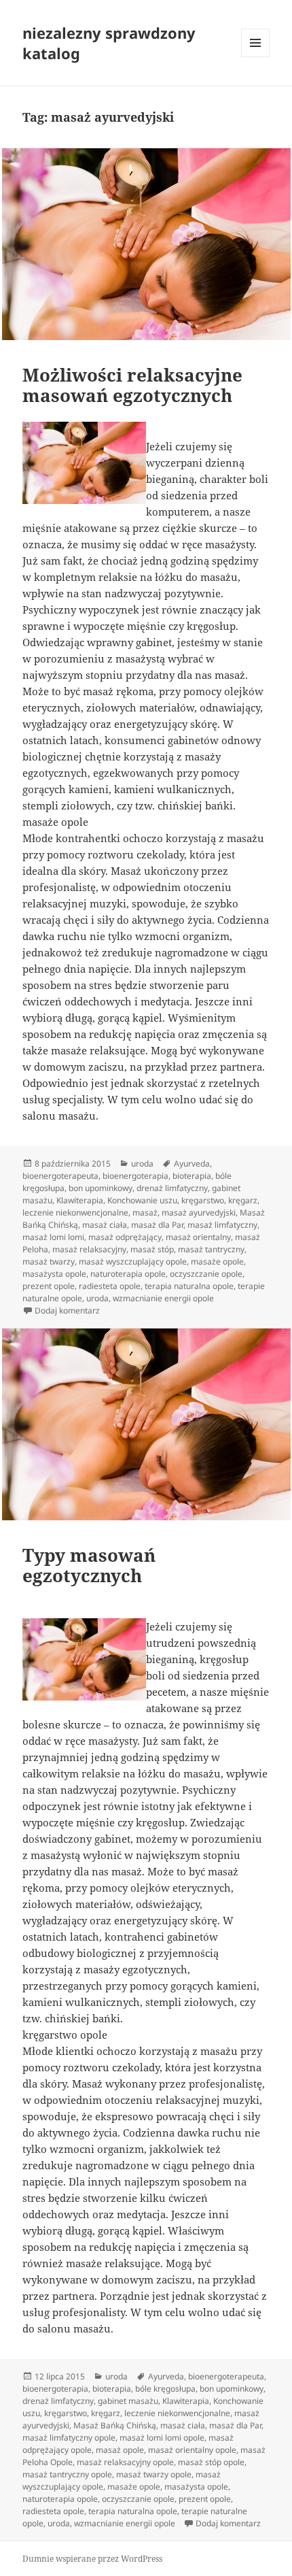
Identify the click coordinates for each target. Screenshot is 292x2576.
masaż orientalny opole (192, 2450)
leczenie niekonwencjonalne (75, 1212)
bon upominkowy (101, 1188)
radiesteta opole (110, 1286)
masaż (145, 1212)
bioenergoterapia (135, 1176)
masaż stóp (152, 1249)
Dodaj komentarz (67, 1310)
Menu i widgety (256, 57)
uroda (142, 1164)
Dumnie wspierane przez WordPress (92, 2559)
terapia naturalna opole (189, 1286)
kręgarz (243, 1200)
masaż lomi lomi (53, 1237)
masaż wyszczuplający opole (133, 1261)
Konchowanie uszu (142, 1200)
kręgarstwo (203, 1200)
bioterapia (192, 1176)
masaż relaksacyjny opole (125, 2462)
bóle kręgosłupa (165, 2389)
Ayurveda (192, 1164)
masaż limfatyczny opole (69, 2438)
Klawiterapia (80, 1200)
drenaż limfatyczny (172, 1188)
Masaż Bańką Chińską (115, 2425)
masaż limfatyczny (222, 1225)
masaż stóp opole (211, 2462)
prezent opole (49, 1286)
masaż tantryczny (211, 1249)
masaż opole (120, 2450)
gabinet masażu (128, 2401)
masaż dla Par (157, 1225)
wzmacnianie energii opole (163, 1298)
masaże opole (217, 1261)
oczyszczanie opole (206, 1274)
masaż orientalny (198, 1237)
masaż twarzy (49, 1261)
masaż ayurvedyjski (199, 1212)
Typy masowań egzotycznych (89, 1565)
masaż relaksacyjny (89, 1249)
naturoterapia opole (128, 1274)
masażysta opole (54, 1274)
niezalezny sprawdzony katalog (109, 43)
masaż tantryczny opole (67, 2474)
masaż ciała (105, 1225)
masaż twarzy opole (154, 2474)
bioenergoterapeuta (60, 1176)
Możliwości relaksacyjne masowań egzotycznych (132, 385)
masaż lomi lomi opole (162, 2438)
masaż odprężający (125, 1237)
